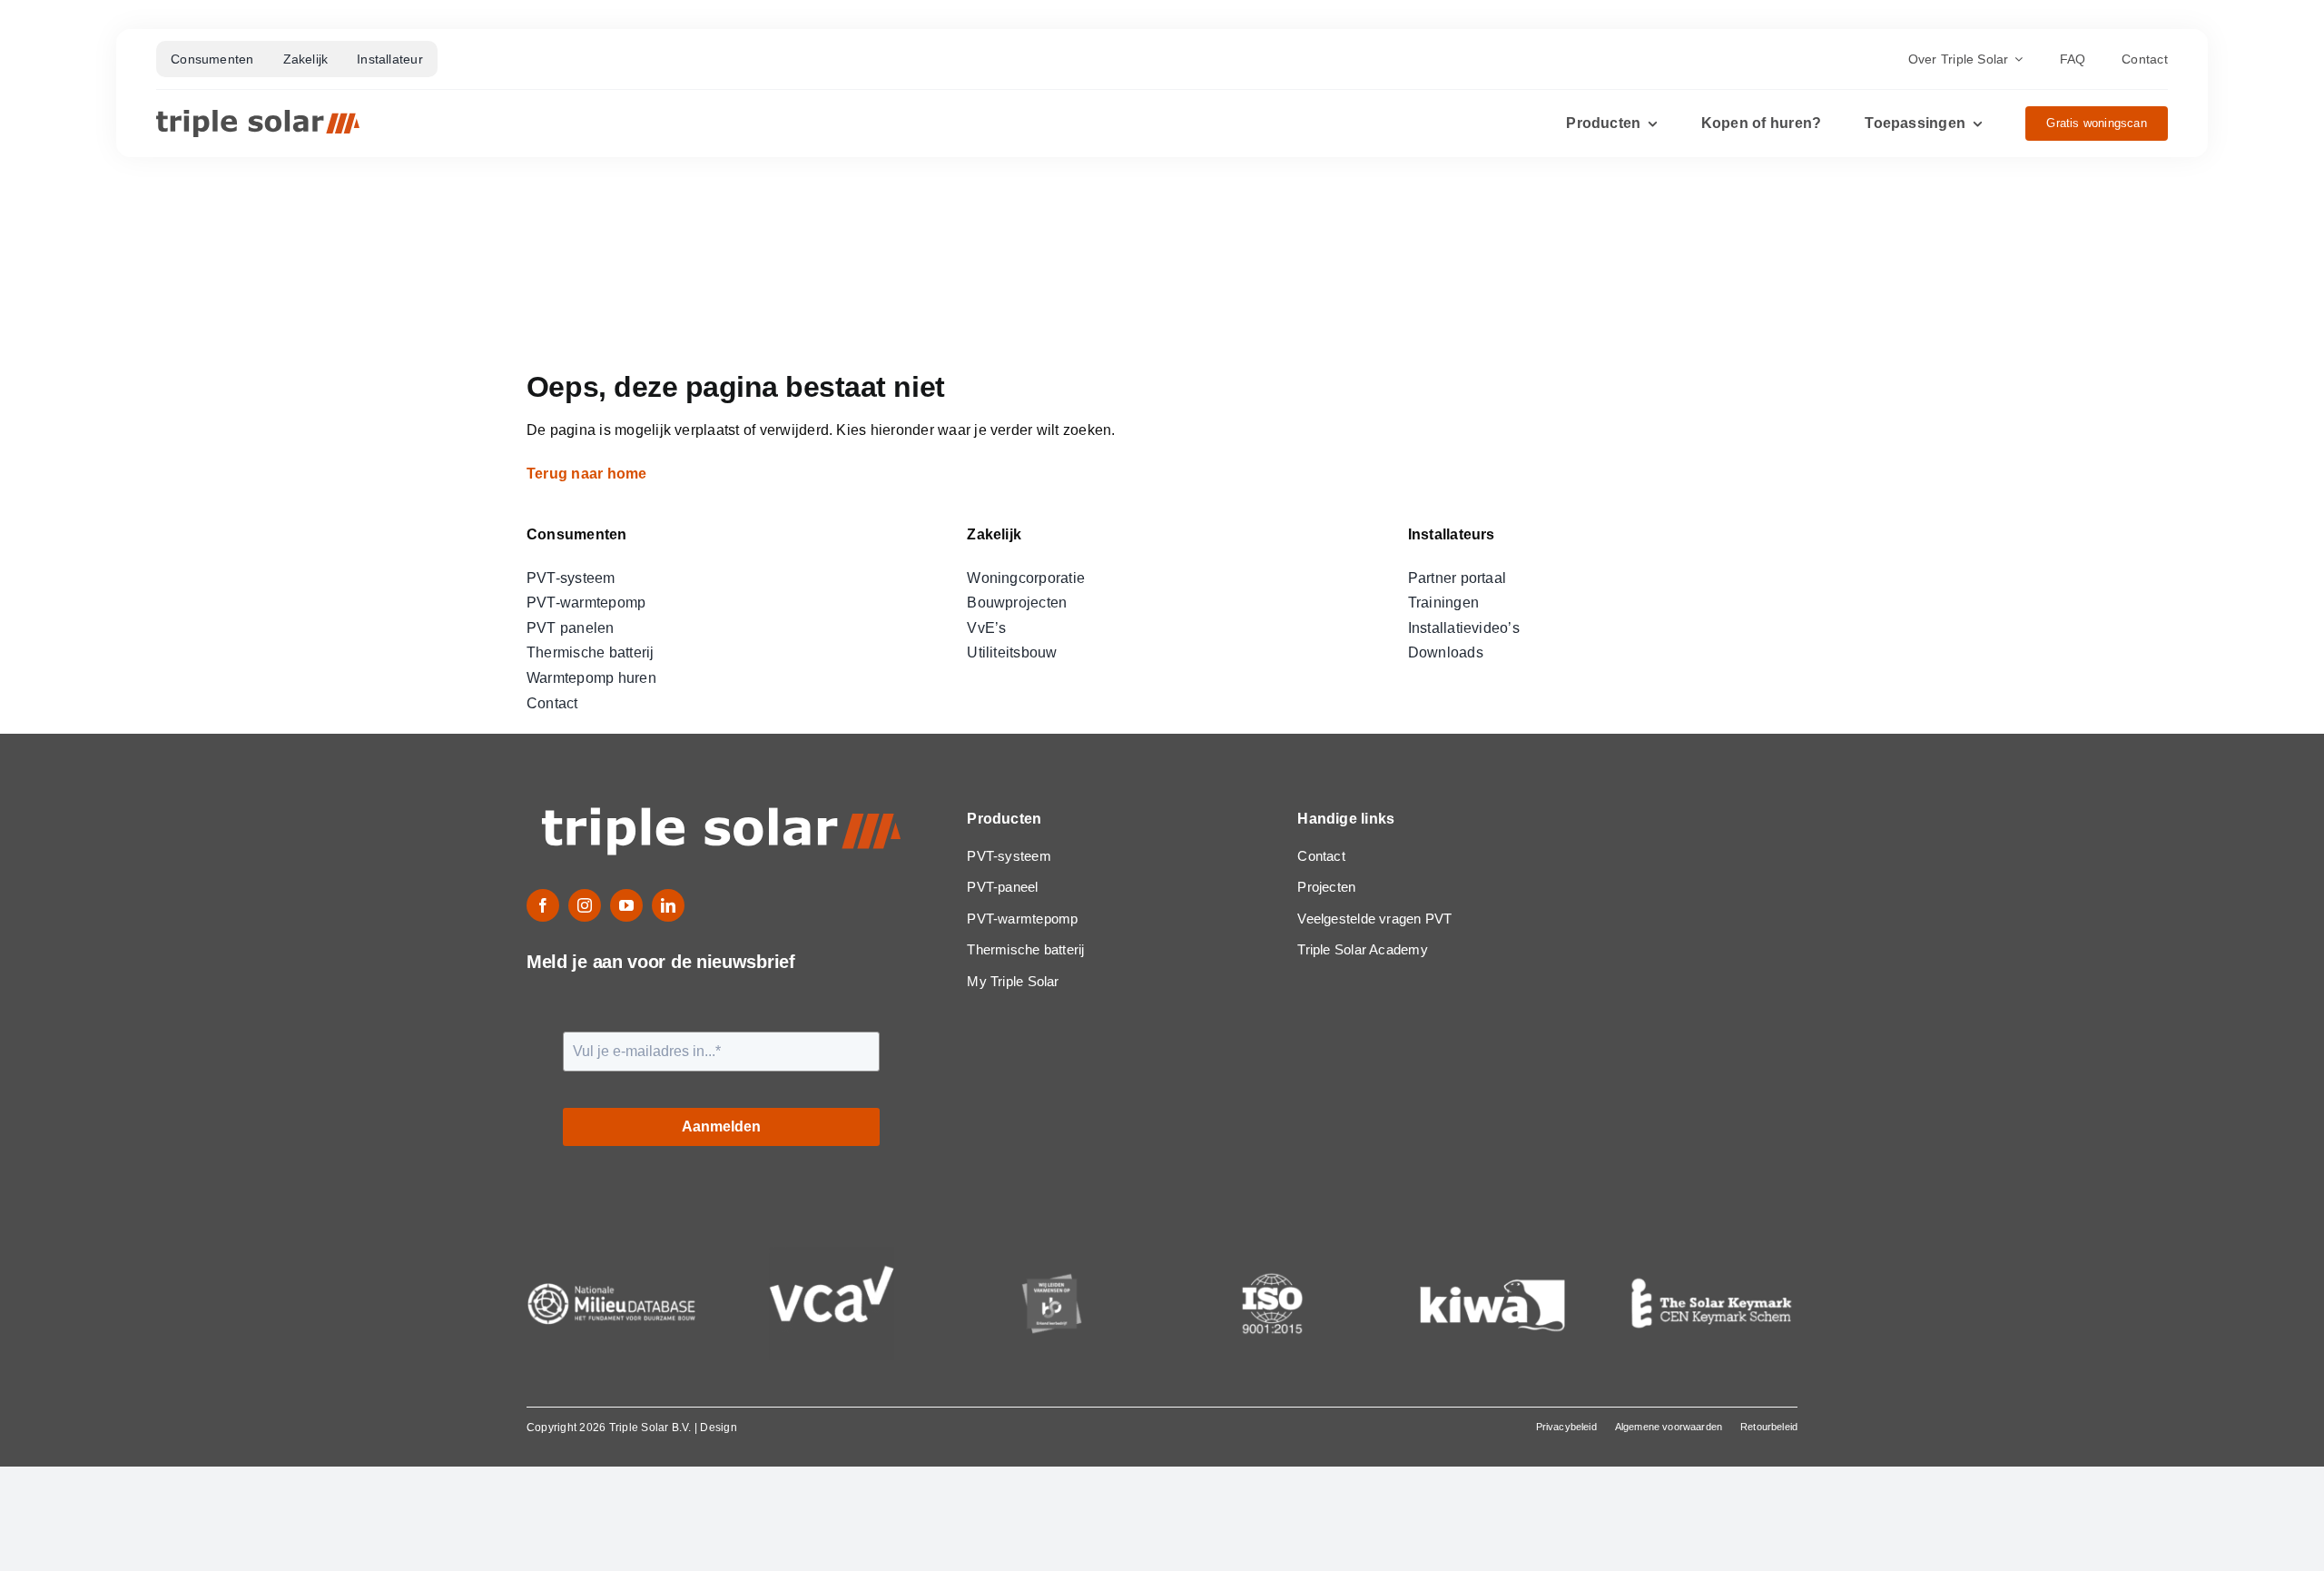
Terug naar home (589, 474)
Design (718, 1428)
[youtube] (626, 905)
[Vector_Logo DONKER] (258, 117)
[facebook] (543, 905)
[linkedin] (668, 905)
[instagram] (585, 905)
